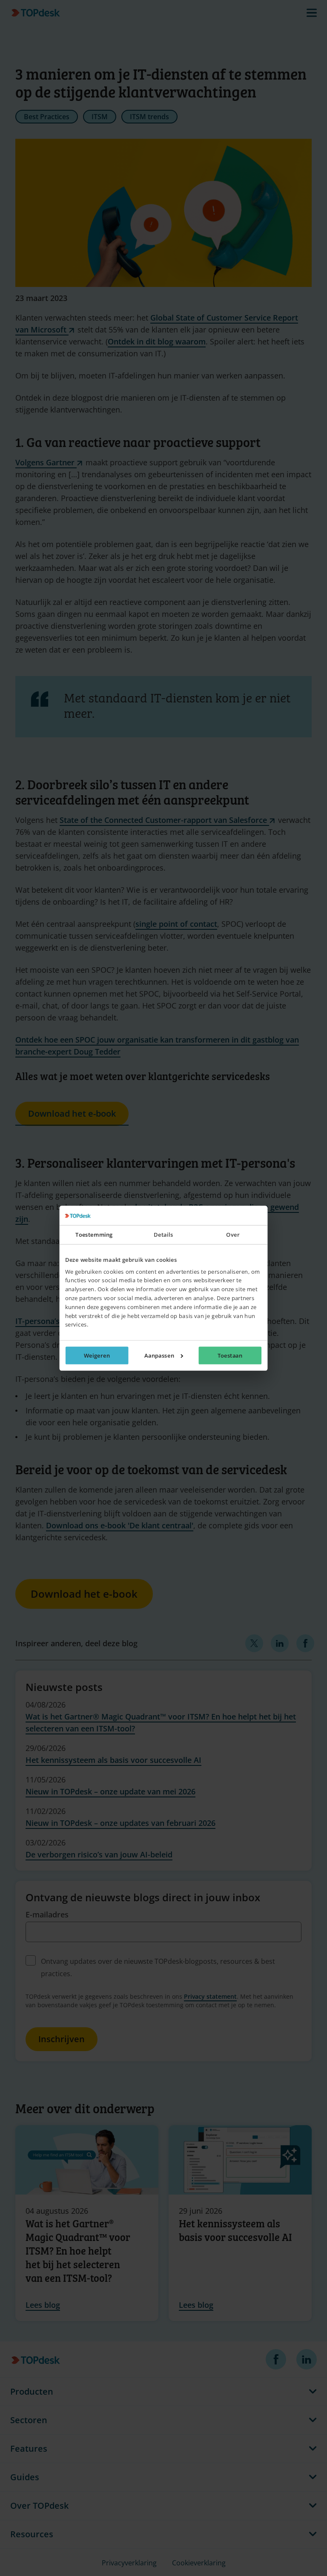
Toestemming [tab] (94, 1235)
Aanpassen (159, 1355)
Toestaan (230, 1355)
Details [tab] (163, 1235)
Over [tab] (233, 1235)
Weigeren (97, 1355)
